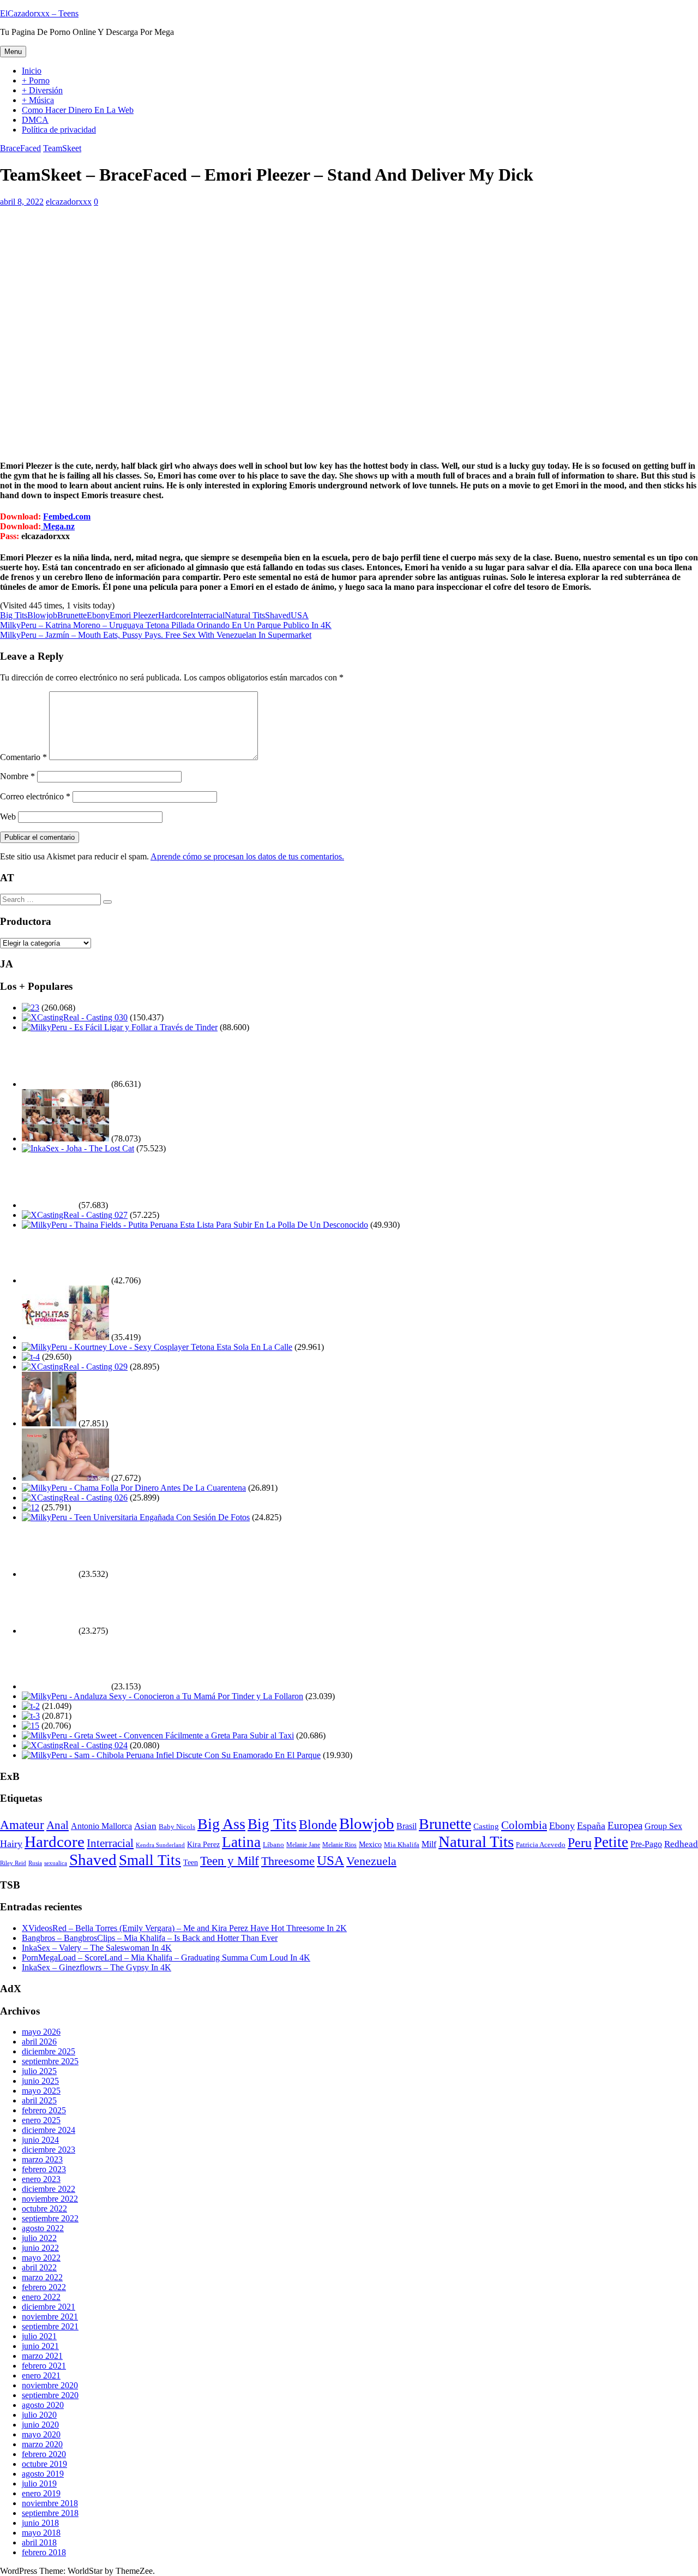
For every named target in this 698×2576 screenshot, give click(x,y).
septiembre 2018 (50, 2513)
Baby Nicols (177, 1827)
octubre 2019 (44, 2464)
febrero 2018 (44, 2552)
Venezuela (371, 1861)
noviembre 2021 (50, 2317)
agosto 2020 (43, 2405)
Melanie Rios (339, 1845)
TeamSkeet (62, 148)
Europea (625, 1825)
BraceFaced (20, 148)
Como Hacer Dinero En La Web (78, 110)
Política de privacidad (59, 130)
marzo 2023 (42, 2159)
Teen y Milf (230, 1861)
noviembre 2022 (50, 2199)
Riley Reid (13, 1863)
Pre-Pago (646, 1844)
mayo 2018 (41, 2533)
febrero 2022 (44, 2287)
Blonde (318, 1825)
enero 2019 (41, 2493)
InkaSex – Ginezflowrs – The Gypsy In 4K (97, 1967)
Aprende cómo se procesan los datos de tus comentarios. (247, 856)
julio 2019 (39, 2484)
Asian (145, 1826)
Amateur (22, 1825)
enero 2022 (41, 2297)
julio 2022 (39, 2238)
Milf (429, 1844)
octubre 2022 (44, 2209)
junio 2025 (40, 2081)
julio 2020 (39, 2415)
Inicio (32, 71)
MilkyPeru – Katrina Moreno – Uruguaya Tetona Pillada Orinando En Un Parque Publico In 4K (166, 625)
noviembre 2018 (50, 2503)
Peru (580, 1842)
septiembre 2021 (50, 2326)
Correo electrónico (35, 796)
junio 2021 (40, 2346)
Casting (486, 1826)
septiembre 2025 (50, 2061)
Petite (611, 1842)
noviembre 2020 (50, 2385)
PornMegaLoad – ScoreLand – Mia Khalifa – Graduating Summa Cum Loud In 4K (166, 1958)
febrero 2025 (44, 2110)
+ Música (38, 100)
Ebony (98, 615)
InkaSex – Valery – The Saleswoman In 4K (97, 1948)
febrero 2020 (44, 2454)
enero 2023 (41, 2179)
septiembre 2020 (50, 2395)
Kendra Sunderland (160, 1845)
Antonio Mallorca (101, 1826)
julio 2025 (39, 2071)
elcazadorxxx (69, 202)
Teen (191, 1862)
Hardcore (174, 615)
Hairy (11, 1844)
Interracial (207, 615)
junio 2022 (40, 2248)
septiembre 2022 (50, 2218)
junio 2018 (40, 2523)
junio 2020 (40, 2425)
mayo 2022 (41, 2258)
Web (8, 817)
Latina (241, 1842)
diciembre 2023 (49, 2150)
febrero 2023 (44, 2169)
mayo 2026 (41, 2032)
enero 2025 (41, 2120)
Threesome (288, 1861)
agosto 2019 (43, 2474)
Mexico (370, 1844)
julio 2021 (39, 2336)
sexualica (56, 1863)
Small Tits (150, 1860)
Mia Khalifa (402, 1845)
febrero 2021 (44, 2366)
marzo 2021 (42, 2356)
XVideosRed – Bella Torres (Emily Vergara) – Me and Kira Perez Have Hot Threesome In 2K (184, 1928)
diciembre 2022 (49, 2189)
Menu (13, 52)
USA (300, 615)
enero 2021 (41, 2375)
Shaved (278, 615)
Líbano (273, 1845)
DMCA (35, 120)
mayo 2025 (41, 2091)
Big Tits (14, 615)
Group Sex (663, 1826)
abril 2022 (39, 2267)
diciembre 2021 (49, 2307)
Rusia (35, 1863)
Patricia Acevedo (541, 1845)
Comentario (23, 757)
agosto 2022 (43, 2228)
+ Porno (36, 80)
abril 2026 (39, 2042)
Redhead (681, 1844)
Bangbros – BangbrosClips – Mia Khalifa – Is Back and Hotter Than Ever (150, 1938)
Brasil (407, 1826)
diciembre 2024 (49, 2130)
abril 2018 (39, 2542)
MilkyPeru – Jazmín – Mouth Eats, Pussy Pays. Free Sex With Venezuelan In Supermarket (156, 635)
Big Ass (221, 1824)
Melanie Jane (303, 1845)
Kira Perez (203, 1845)
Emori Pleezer (134, 615)
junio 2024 (40, 2140)
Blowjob (42, 615)
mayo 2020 (41, 2434)
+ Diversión (42, 90)
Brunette (72, 615)
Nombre (17, 776)
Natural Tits (245, 615)
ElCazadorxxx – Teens (39, 13)
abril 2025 (39, 2100)
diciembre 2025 (49, 2051)
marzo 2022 (42, 2277)
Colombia (524, 1825)
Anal (58, 1825)
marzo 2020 (42, 2444)
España (591, 1826)
